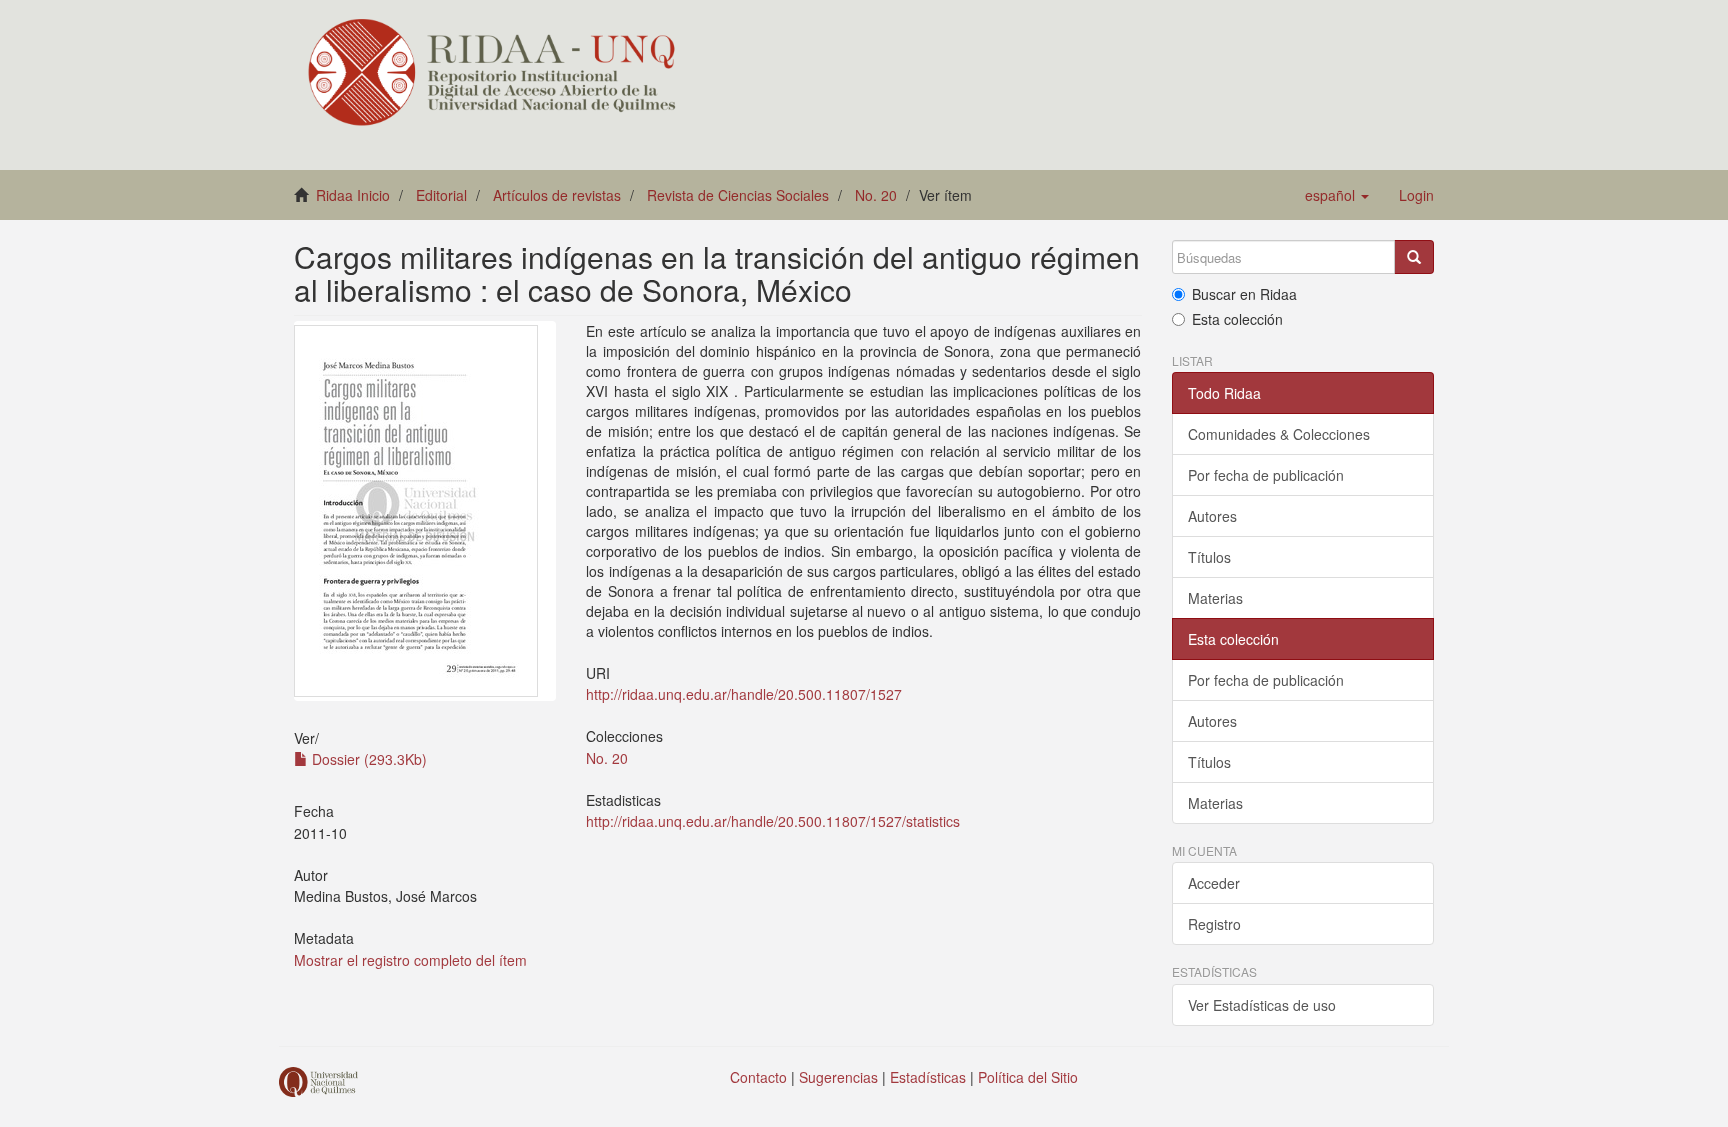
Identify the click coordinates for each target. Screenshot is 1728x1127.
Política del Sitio (1028, 1077)
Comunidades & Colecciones (1279, 434)
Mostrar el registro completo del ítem (410, 960)
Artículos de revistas (557, 195)
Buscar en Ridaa (1244, 294)
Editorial (441, 195)
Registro (1214, 924)
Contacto (758, 1077)
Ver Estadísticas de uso (1262, 1005)
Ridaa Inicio (353, 195)
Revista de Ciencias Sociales (738, 195)
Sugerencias (838, 1077)
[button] (1337, 195)
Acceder (1214, 883)
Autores (1212, 516)
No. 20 (876, 195)
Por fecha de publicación (1266, 475)
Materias (1215, 598)
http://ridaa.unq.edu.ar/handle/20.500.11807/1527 (744, 694)
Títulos (1209, 557)
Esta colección (1237, 319)
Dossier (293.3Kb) (367, 759)
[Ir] (1414, 257)
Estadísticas (928, 1077)
